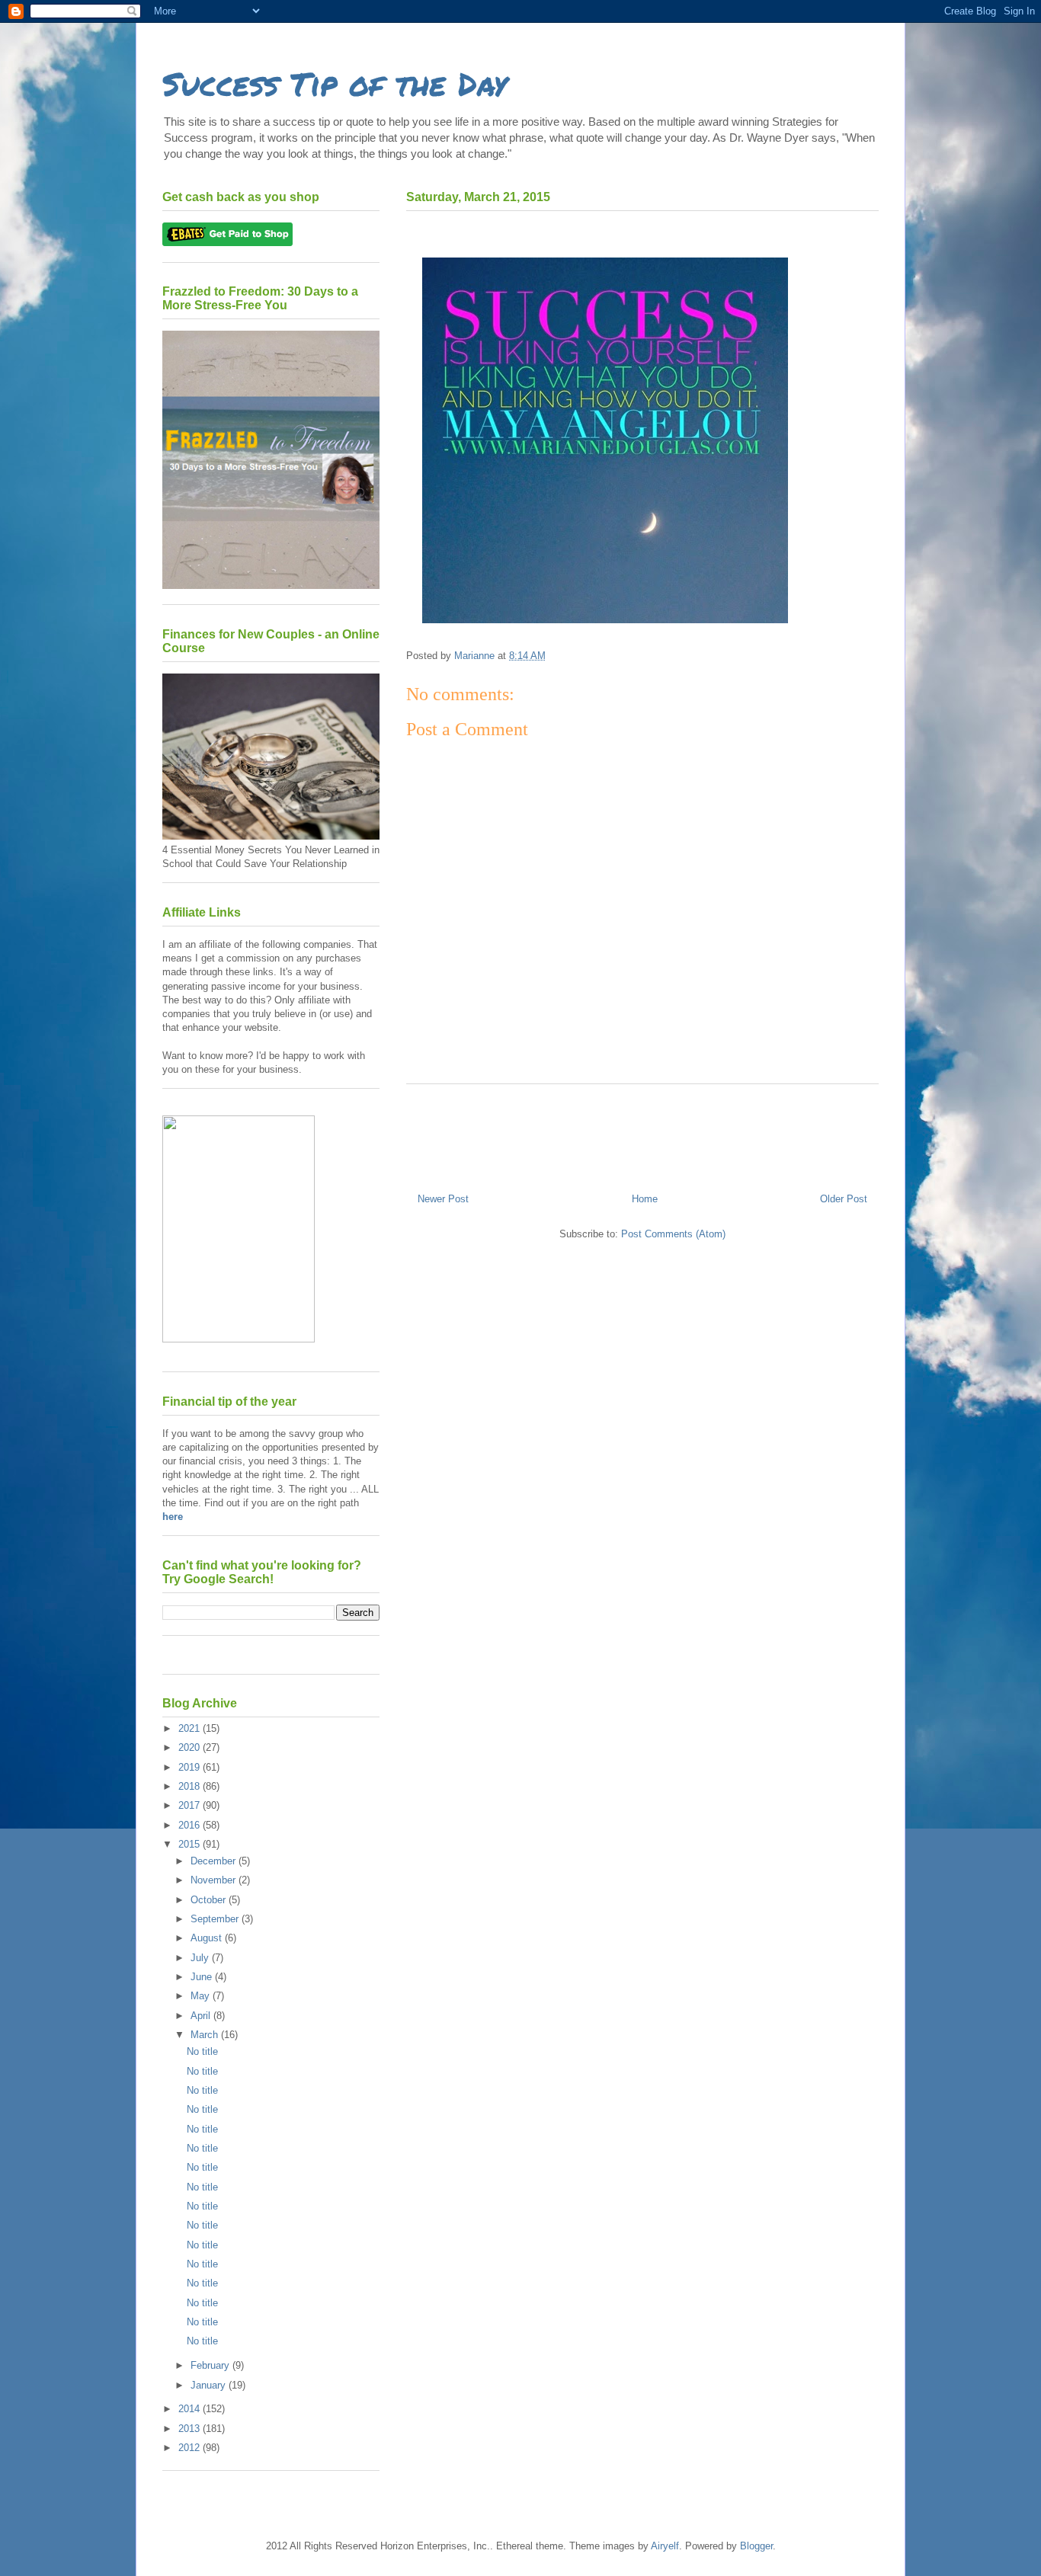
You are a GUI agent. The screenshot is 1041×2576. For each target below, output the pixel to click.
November (215, 1880)
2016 (191, 1825)
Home (645, 1199)
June (203, 1977)
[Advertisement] (642, 1133)
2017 (191, 1805)
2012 (191, 2448)
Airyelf (665, 2546)
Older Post (844, 1199)
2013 (191, 2429)
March (206, 2035)
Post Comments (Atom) (673, 1234)
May (202, 1996)
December (215, 1861)
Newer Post (443, 1199)
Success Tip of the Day (335, 83)
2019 (191, 1767)
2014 (191, 2409)
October (210, 1900)
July (201, 1958)
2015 (191, 1844)
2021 (191, 1728)
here (173, 1517)
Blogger (756, 2546)
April (202, 2016)
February (211, 2365)
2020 (191, 1747)
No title (202, 2051)
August (208, 1938)
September (216, 1919)
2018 (191, 1786)
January (210, 2385)
